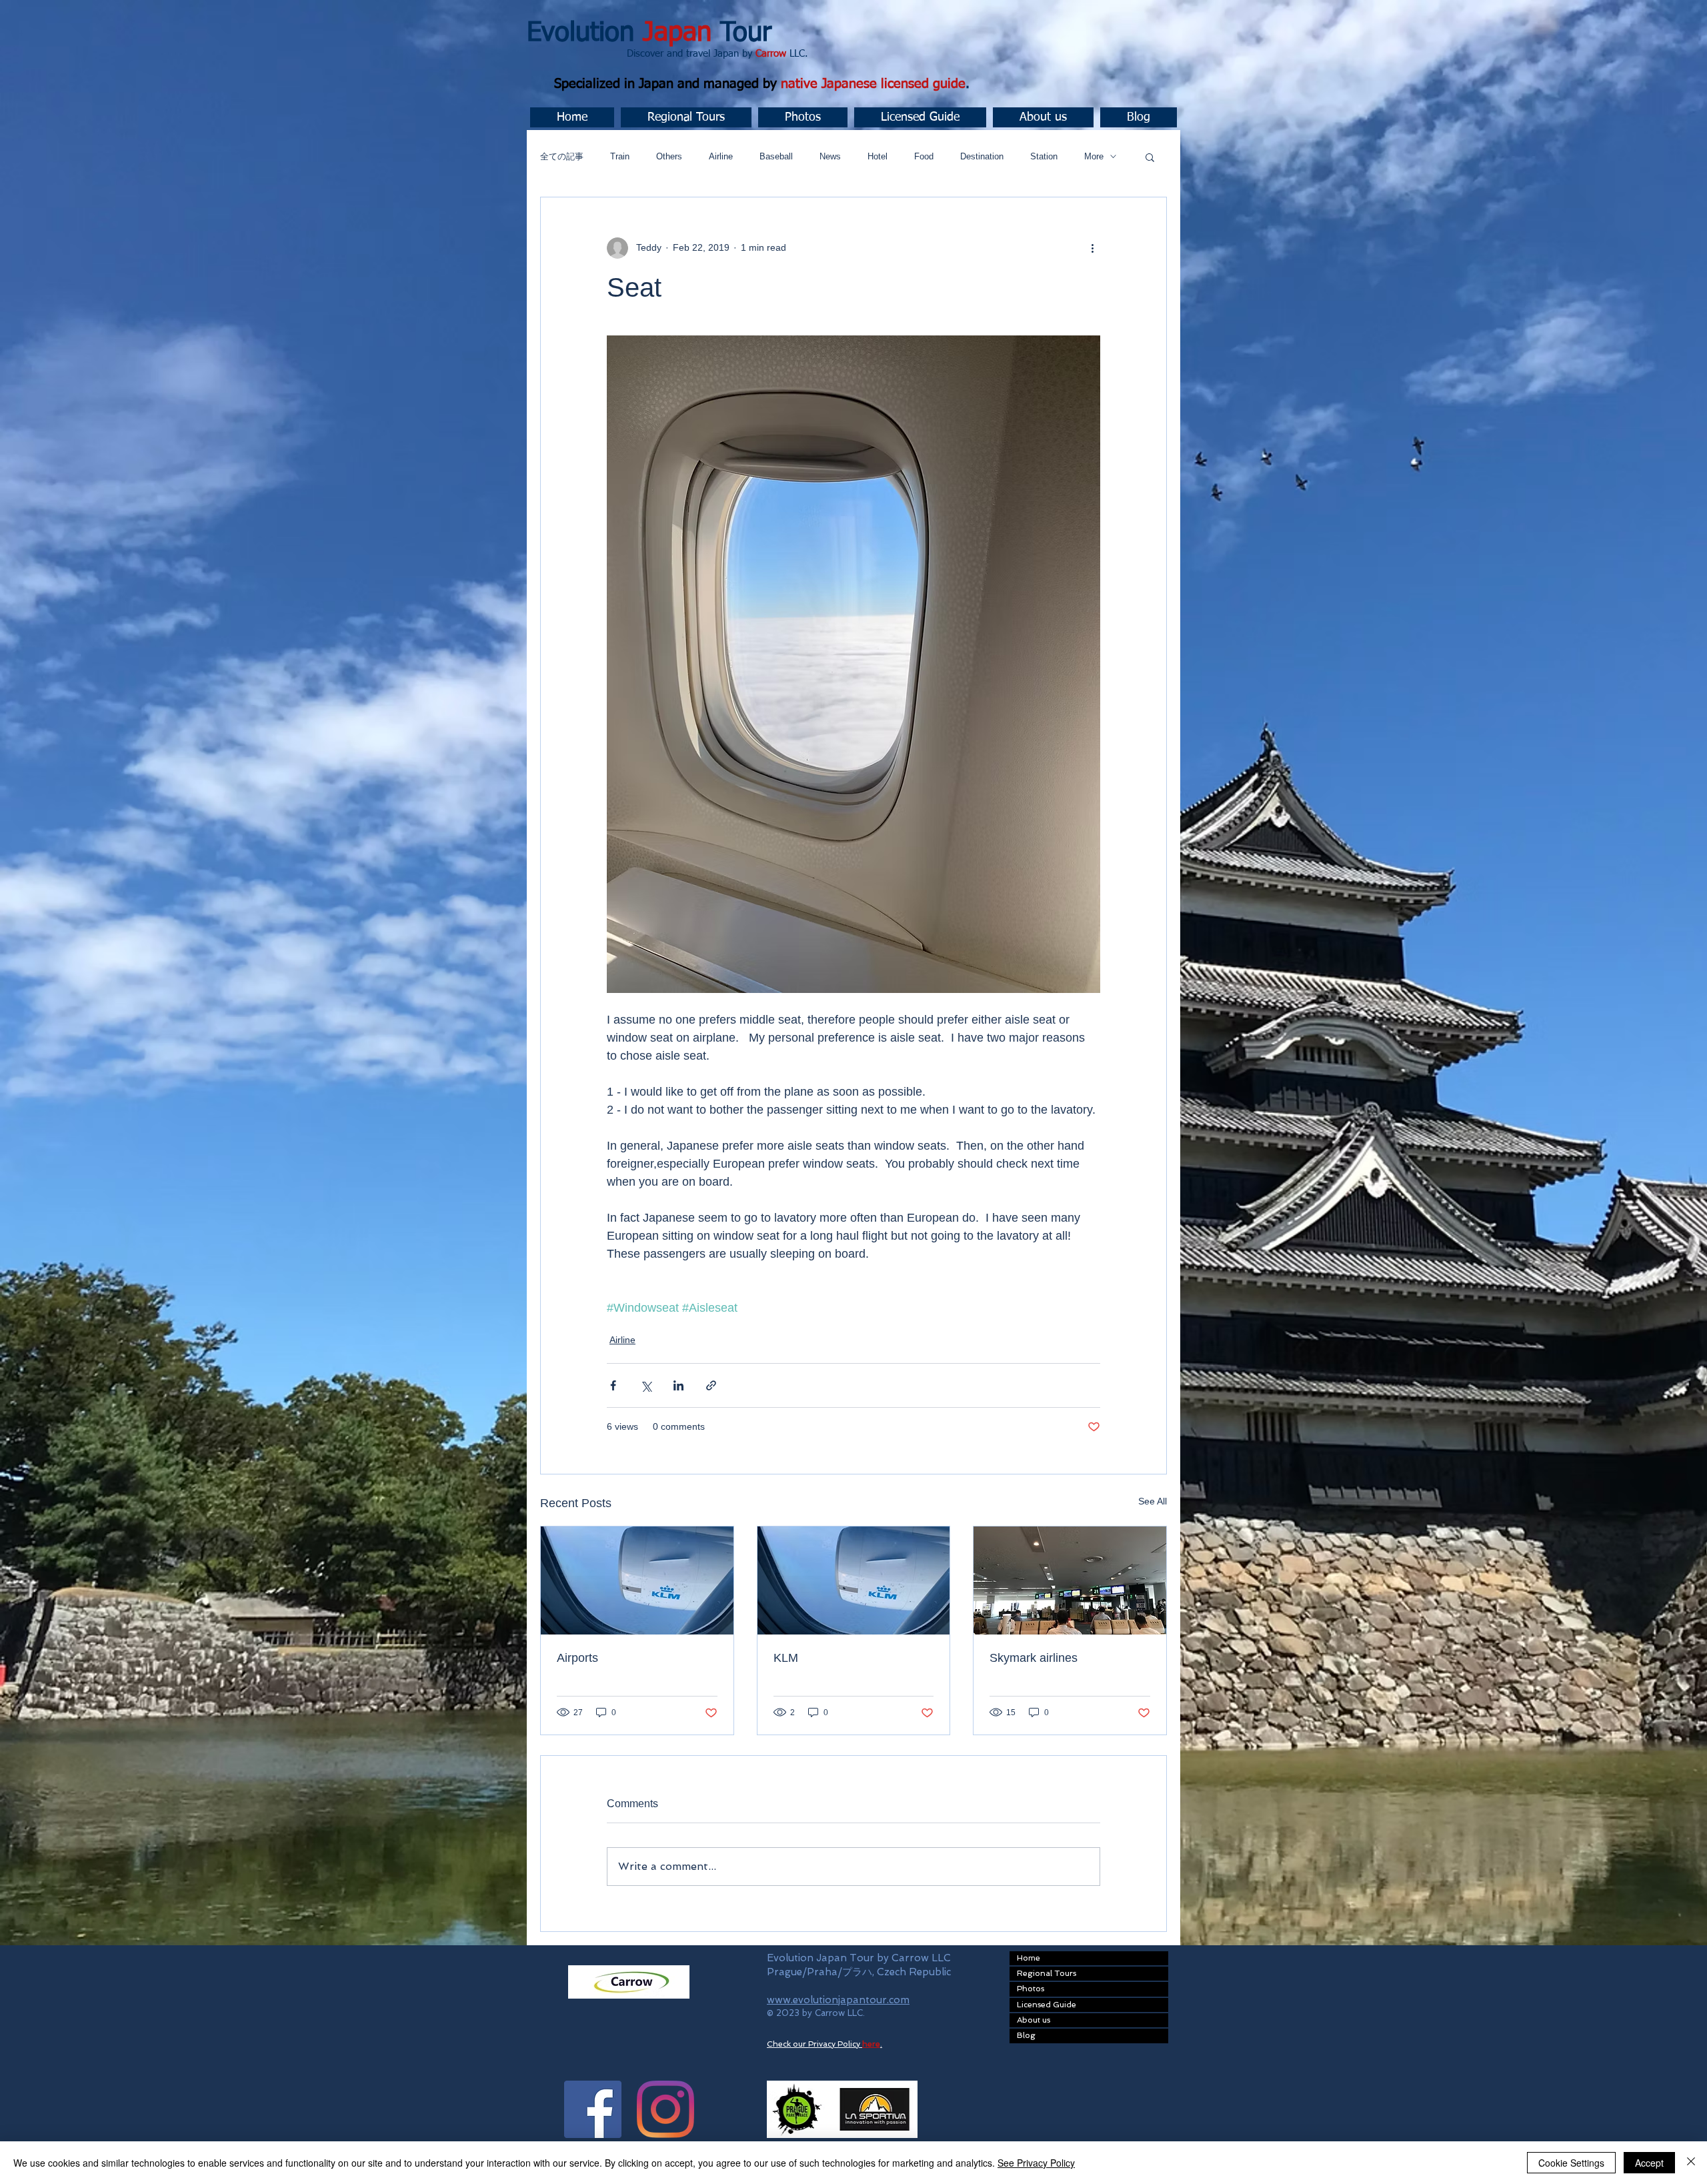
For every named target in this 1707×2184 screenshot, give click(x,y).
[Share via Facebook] (613, 1385)
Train (620, 156)
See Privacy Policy (1036, 2163)
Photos (1031, 1989)
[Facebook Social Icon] (593, 2109)
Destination (982, 156)
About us (1034, 2020)
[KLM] (854, 1580)
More (1094, 156)
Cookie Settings (1571, 2163)
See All (1153, 1501)
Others (669, 156)
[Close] (1691, 2163)
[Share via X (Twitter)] (646, 1385)
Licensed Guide (1047, 2005)
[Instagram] (665, 2109)
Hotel (878, 156)
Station (1044, 156)
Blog (1026, 2035)
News (830, 156)
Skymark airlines (1034, 1658)
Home (1029, 1958)
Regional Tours (1047, 1973)
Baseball (776, 156)
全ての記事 (562, 156)
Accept (1649, 2163)
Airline (721, 156)
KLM (786, 1658)
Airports (577, 1658)
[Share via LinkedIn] (678, 1385)
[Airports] (637, 1580)
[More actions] (1092, 248)
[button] (686, 117)
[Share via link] (711, 1385)
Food (924, 156)
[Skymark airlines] (1070, 1580)
